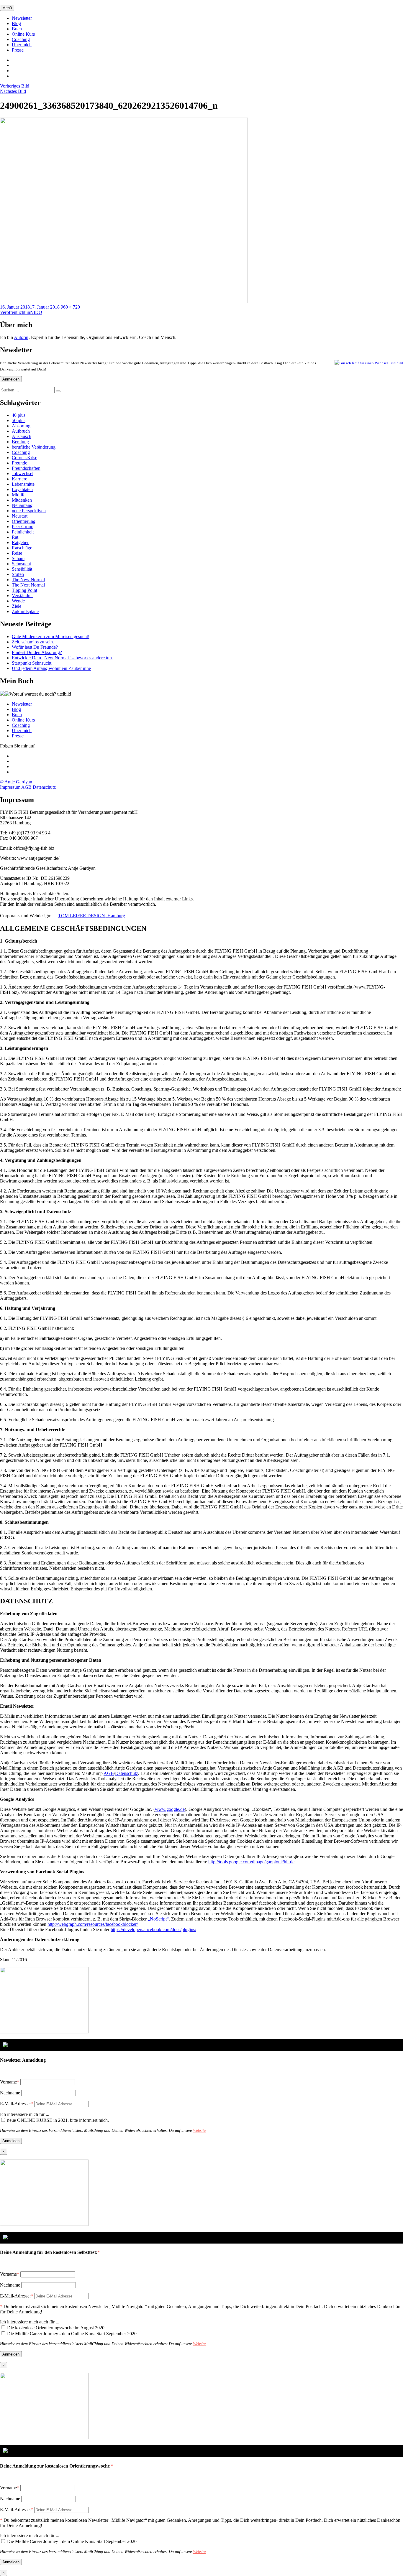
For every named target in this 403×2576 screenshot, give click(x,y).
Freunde (19, 463)
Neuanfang (22, 505)
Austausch (22, 436)
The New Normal (28, 580)
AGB (26, 787)
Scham (18, 558)
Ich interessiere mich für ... (25, 2114)
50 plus (19, 420)
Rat (15, 537)
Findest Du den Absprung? (37, 652)
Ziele (17, 606)
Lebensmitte (23, 484)
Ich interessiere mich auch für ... (30, 2322)
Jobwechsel (23, 473)
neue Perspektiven (29, 511)
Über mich (22, 45)
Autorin (21, 337)
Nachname (10, 2093)
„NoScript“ (158, 1919)
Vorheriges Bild (15, 86)
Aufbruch (21, 431)
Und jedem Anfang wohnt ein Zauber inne (51, 668)
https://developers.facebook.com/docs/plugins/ (153, 1929)
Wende (18, 601)
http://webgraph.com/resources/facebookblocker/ (93, 1924)
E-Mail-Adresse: (17, 2104)
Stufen (18, 574)
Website (199, 2131)
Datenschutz (44, 787)
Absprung (21, 426)
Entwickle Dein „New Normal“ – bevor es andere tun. (62, 658)
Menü (7, 8)
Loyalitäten (22, 489)
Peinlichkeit (23, 532)
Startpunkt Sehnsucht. (32, 663)
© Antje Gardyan (16, 782)
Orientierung (24, 521)
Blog (16, 23)
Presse (18, 50)
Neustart (20, 516)
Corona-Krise (24, 458)
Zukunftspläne (25, 611)
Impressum (10, 787)
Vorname (8, 2082)
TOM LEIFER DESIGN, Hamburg (92, 916)
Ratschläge (22, 548)
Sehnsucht (21, 564)
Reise (17, 553)
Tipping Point (24, 590)
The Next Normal (28, 585)
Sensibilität (22, 569)
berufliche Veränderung (34, 447)
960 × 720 (70, 307)
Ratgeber (20, 542)
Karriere (19, 479)
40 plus (19, 415)
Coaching (21, 39)
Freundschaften (26, 468)
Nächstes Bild (13, 91)
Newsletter (22, 18)
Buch (17, 29)
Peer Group (23, 527)
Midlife (19, 495)
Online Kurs (23, 34)
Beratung (20, 442)
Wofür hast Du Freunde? (35, 647)
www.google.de (170, 1809)
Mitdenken (22, 500)
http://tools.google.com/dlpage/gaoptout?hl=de (251, 1862)
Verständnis (23, 596)
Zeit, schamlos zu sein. (33, 642)
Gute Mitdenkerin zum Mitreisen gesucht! (51, 636)
